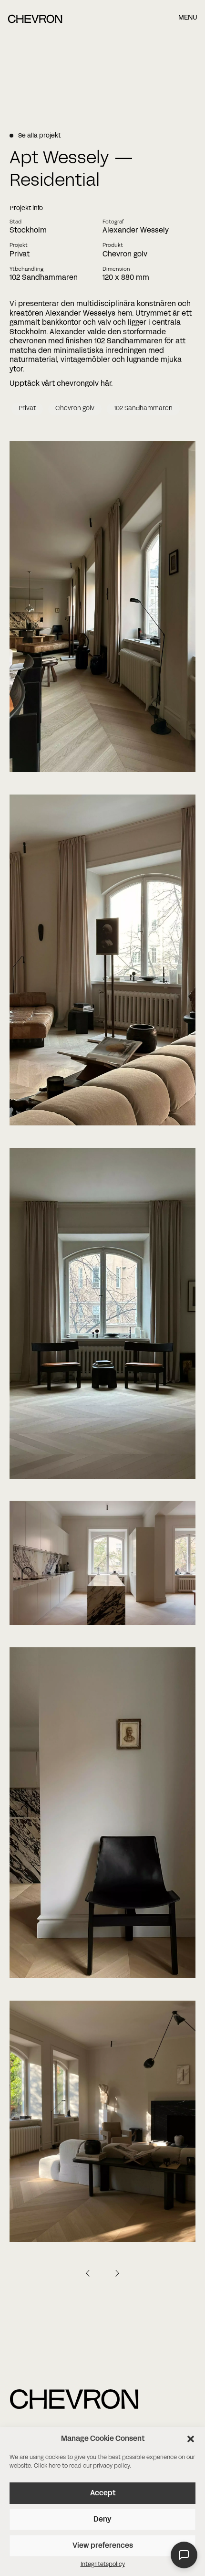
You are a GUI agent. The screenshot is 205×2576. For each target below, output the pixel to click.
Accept (103, 2493)
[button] (191, 2439)
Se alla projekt (39, 136)
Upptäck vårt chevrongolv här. (61, 384)
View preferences (103, 2546)
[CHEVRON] (35, 21)
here (55, 2466)
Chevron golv (75, 409)
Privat (27, 409)
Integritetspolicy (103, 2565)
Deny (102, 2520)
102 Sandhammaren (143, 409)
